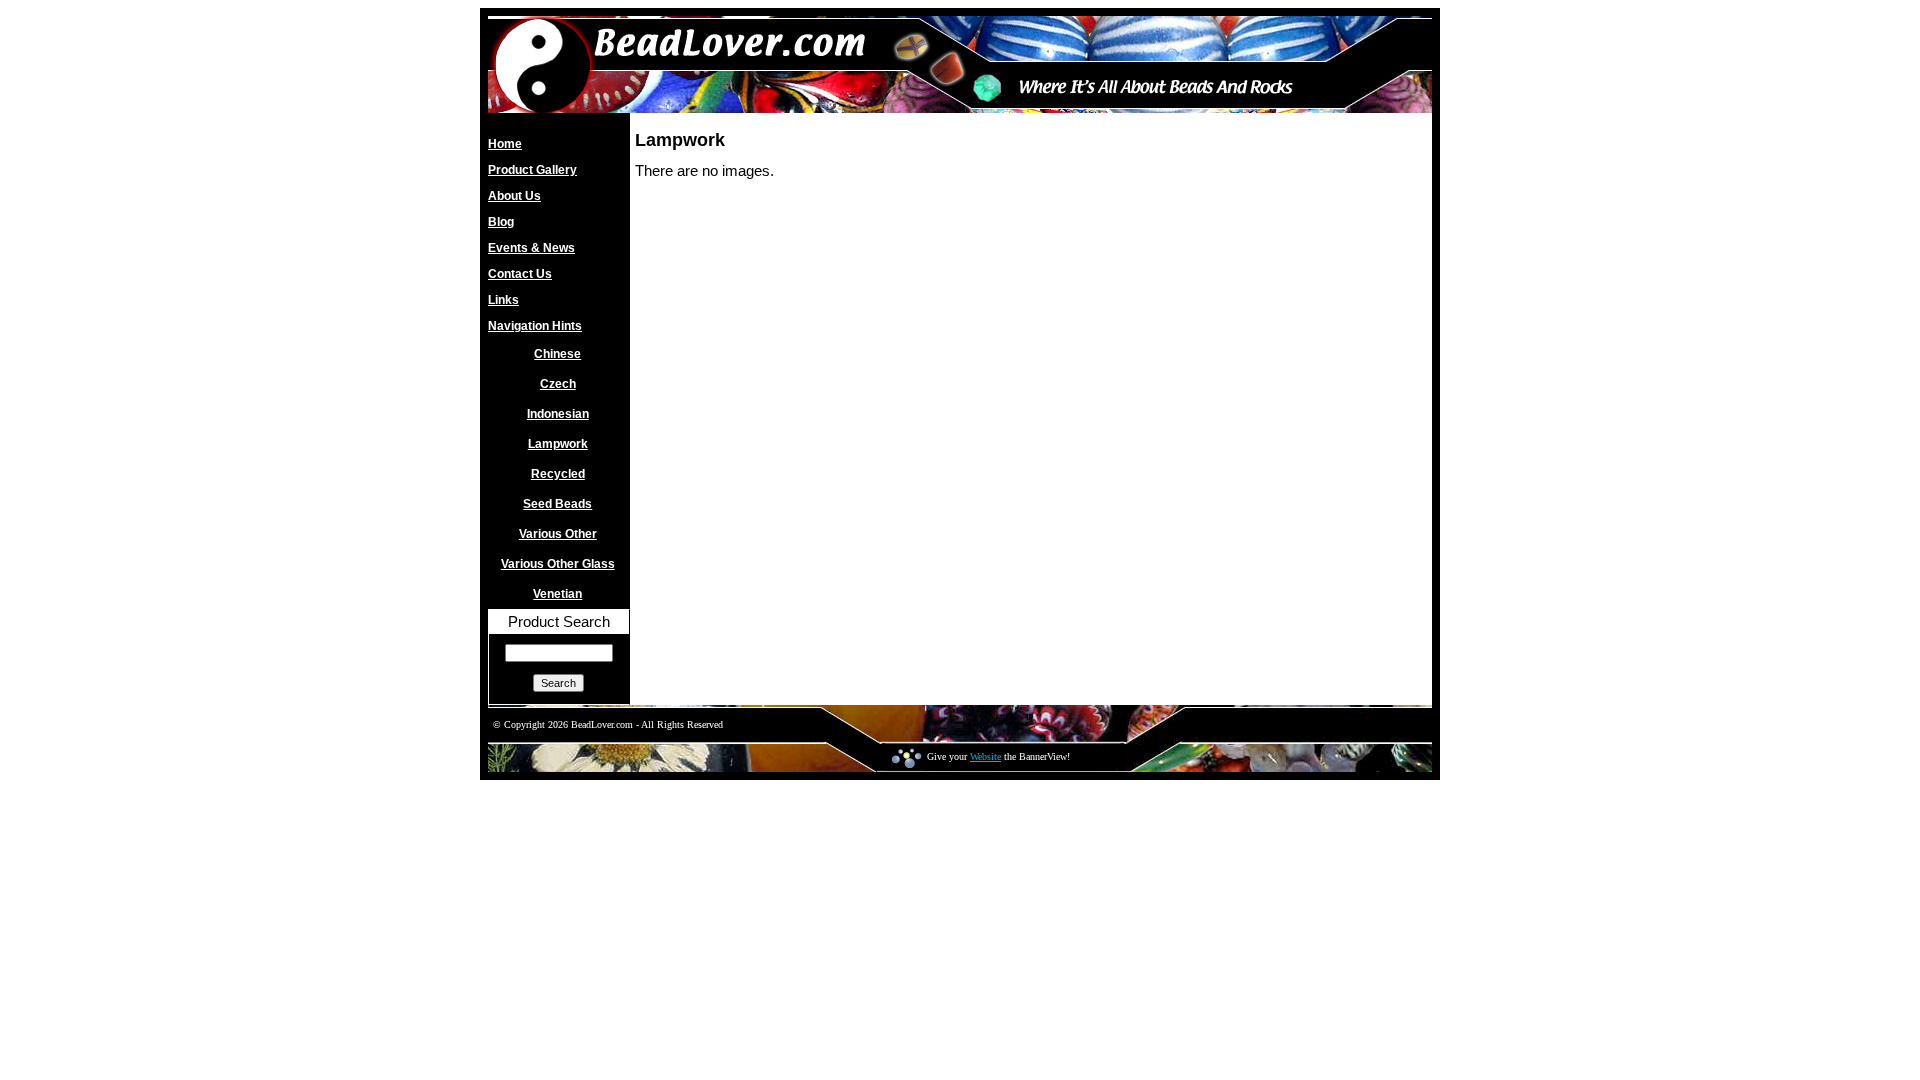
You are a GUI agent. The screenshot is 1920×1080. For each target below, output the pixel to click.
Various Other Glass (558, 564)
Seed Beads (557, 504)
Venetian (557, 594)
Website (985, 756)
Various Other (558, 534)
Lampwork (558, 444)
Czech (558, 384)
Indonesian (558, 414)
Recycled (558, 474)
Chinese (557, 354)
